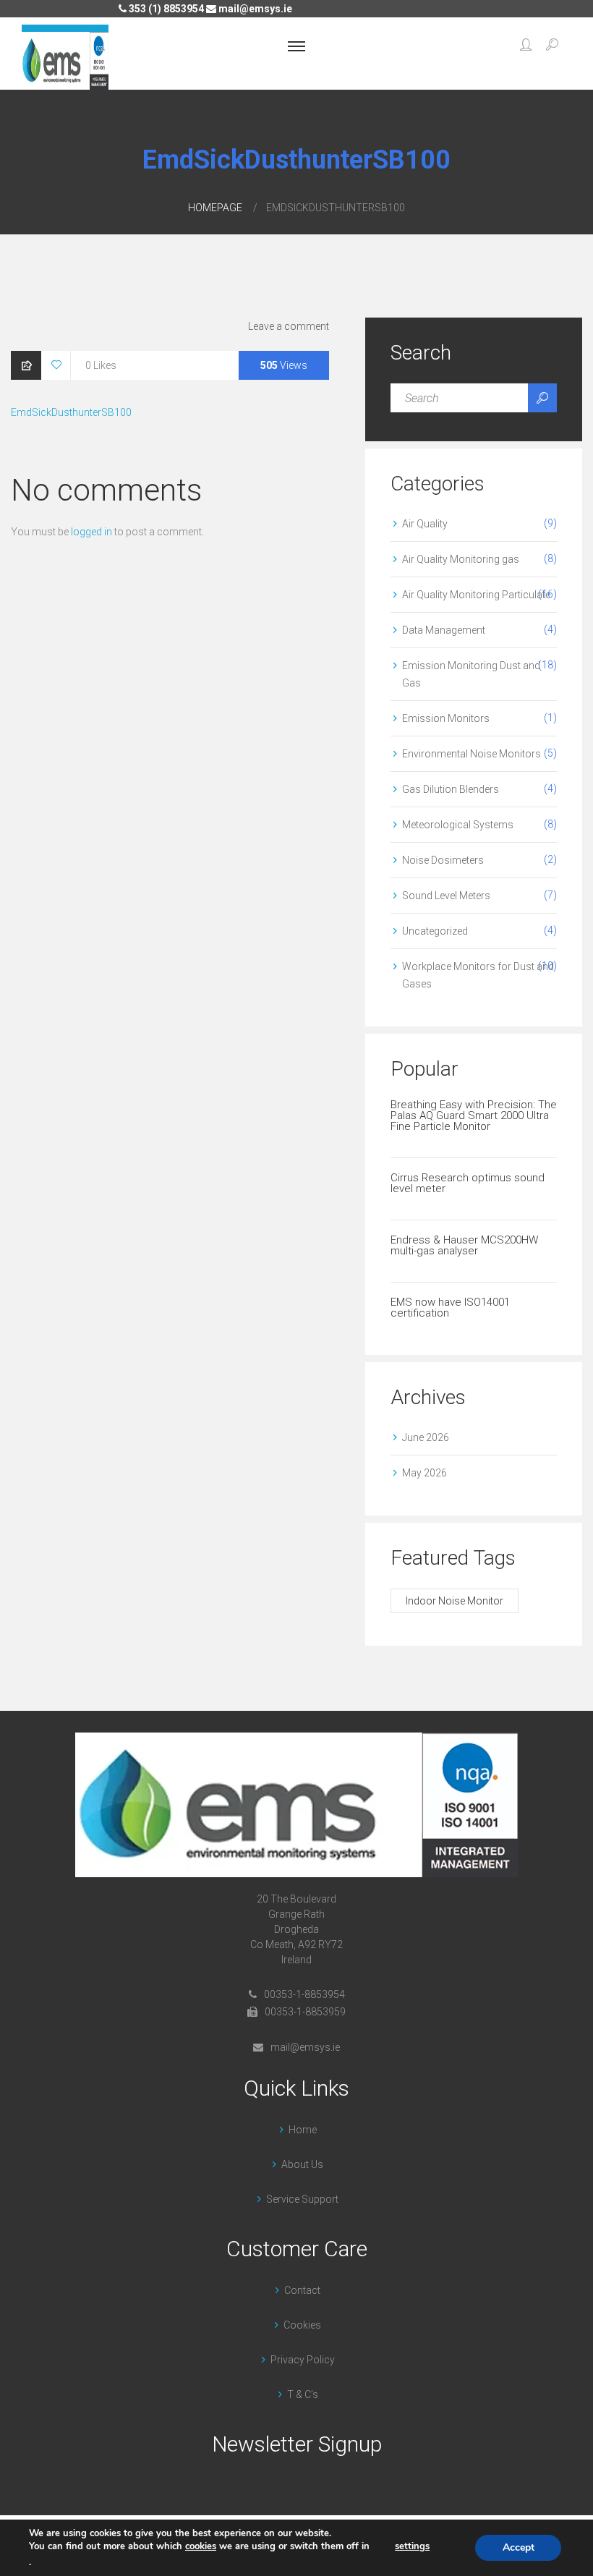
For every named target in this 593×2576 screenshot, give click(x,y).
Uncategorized (435, 931)
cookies (201, 2546)
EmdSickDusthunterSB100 (71, 412)
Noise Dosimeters (443, 860)
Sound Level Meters (446, 896)
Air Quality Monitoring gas (461, 559)
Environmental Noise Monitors (472, 754)
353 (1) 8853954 (165, 9)
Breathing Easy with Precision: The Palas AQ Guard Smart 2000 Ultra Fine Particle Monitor (474, 1115)
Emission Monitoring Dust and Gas (471, 674)
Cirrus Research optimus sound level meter (468, 1183)
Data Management (444, 630)
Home (303, 2130)
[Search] (542, 398)
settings (412, 2546)
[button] (526, 46)
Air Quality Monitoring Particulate (476, 595)
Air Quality (425, 524)
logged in (91, 532)
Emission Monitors (446, 718)
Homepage (215, 208)
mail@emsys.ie (254, 9)
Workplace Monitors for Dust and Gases (478, 975)
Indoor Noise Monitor (455, 1601)
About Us (302, 2164)
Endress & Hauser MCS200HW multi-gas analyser (464, 1245)
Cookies (302, 2325)
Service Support (302, 2199)
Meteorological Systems (458, 825)
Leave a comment (289, 326)
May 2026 (425, 1473)
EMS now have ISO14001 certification (450, 1308)
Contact (302, 2290)
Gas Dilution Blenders (451, 789)
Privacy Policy (303, 2360)
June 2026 (426, 1437)
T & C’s (303, 2394)
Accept (519, 2547)
